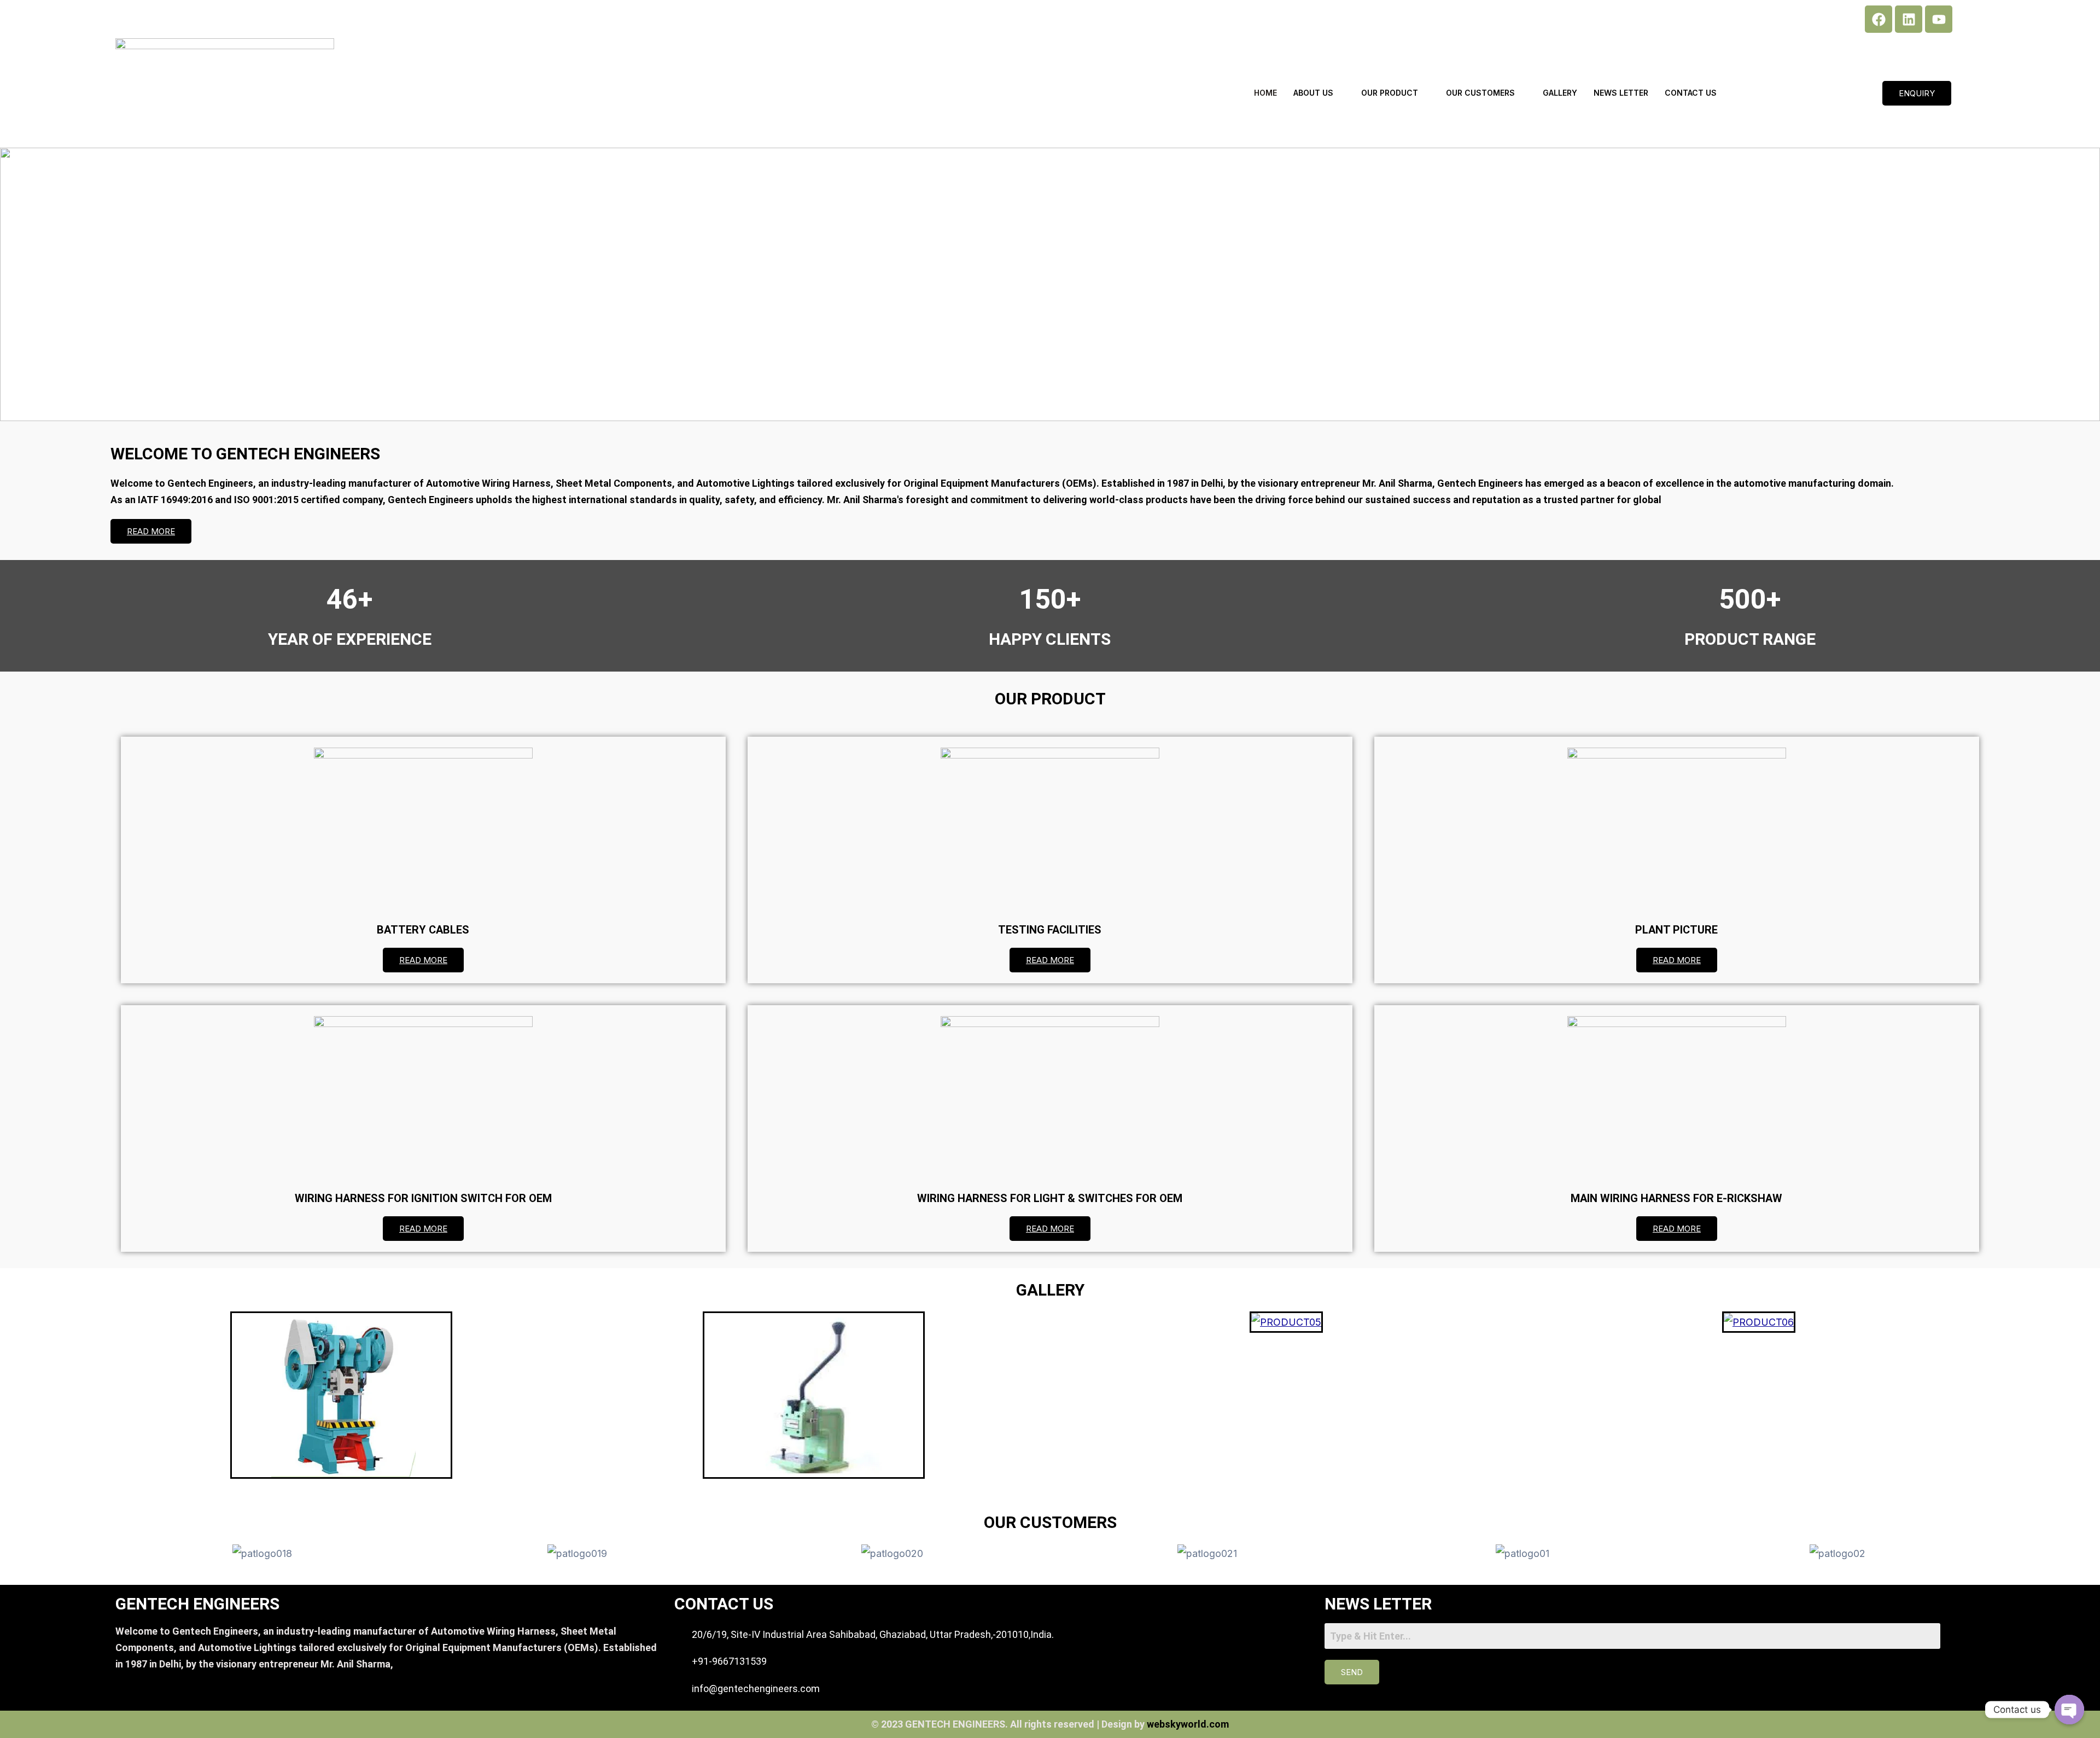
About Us (1313, 93)
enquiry (1917, 93)
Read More (151, 531)
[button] (17, 284)
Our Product (1390, 93)
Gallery (1560, 93)
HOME (1265, 93)
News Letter (1621, 93)
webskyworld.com (1188, 1724)
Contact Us (1691, 93)
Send (1352, 1672)
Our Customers (1480, 93)
